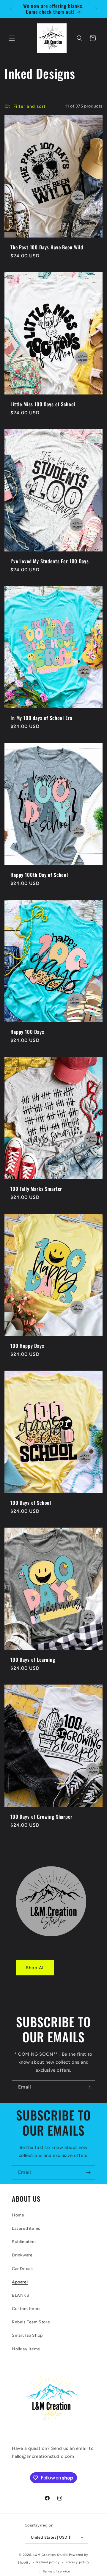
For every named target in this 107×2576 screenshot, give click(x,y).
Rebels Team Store (31, 2322)
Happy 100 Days (27, 1032)
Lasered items (26, 2228)
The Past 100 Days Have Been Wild (47, 247)
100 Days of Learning (33, 1659)
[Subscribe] (88, 2087)
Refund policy (48, 2562)
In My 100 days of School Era (41, 718)
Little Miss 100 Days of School (43, 404)
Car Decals (23, 2269)
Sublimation (24, 2242)
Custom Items (26, 2309)
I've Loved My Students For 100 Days (49, 561)
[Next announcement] (96, 9)
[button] (12, 38)
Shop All (35, 1968)
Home (18, 2215)
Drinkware (22, 2255)
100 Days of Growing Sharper (41, 1816)
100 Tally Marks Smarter (36, 1189)
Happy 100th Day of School (39, 875)
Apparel (20, 2282)
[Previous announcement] (11, 9)
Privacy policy (77, 2562)
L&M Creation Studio (51, 2555)
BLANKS (21, 2295)
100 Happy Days (27, 1346)
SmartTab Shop (27, 2335)
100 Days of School (31, 1502)
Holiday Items (26, 2349)
